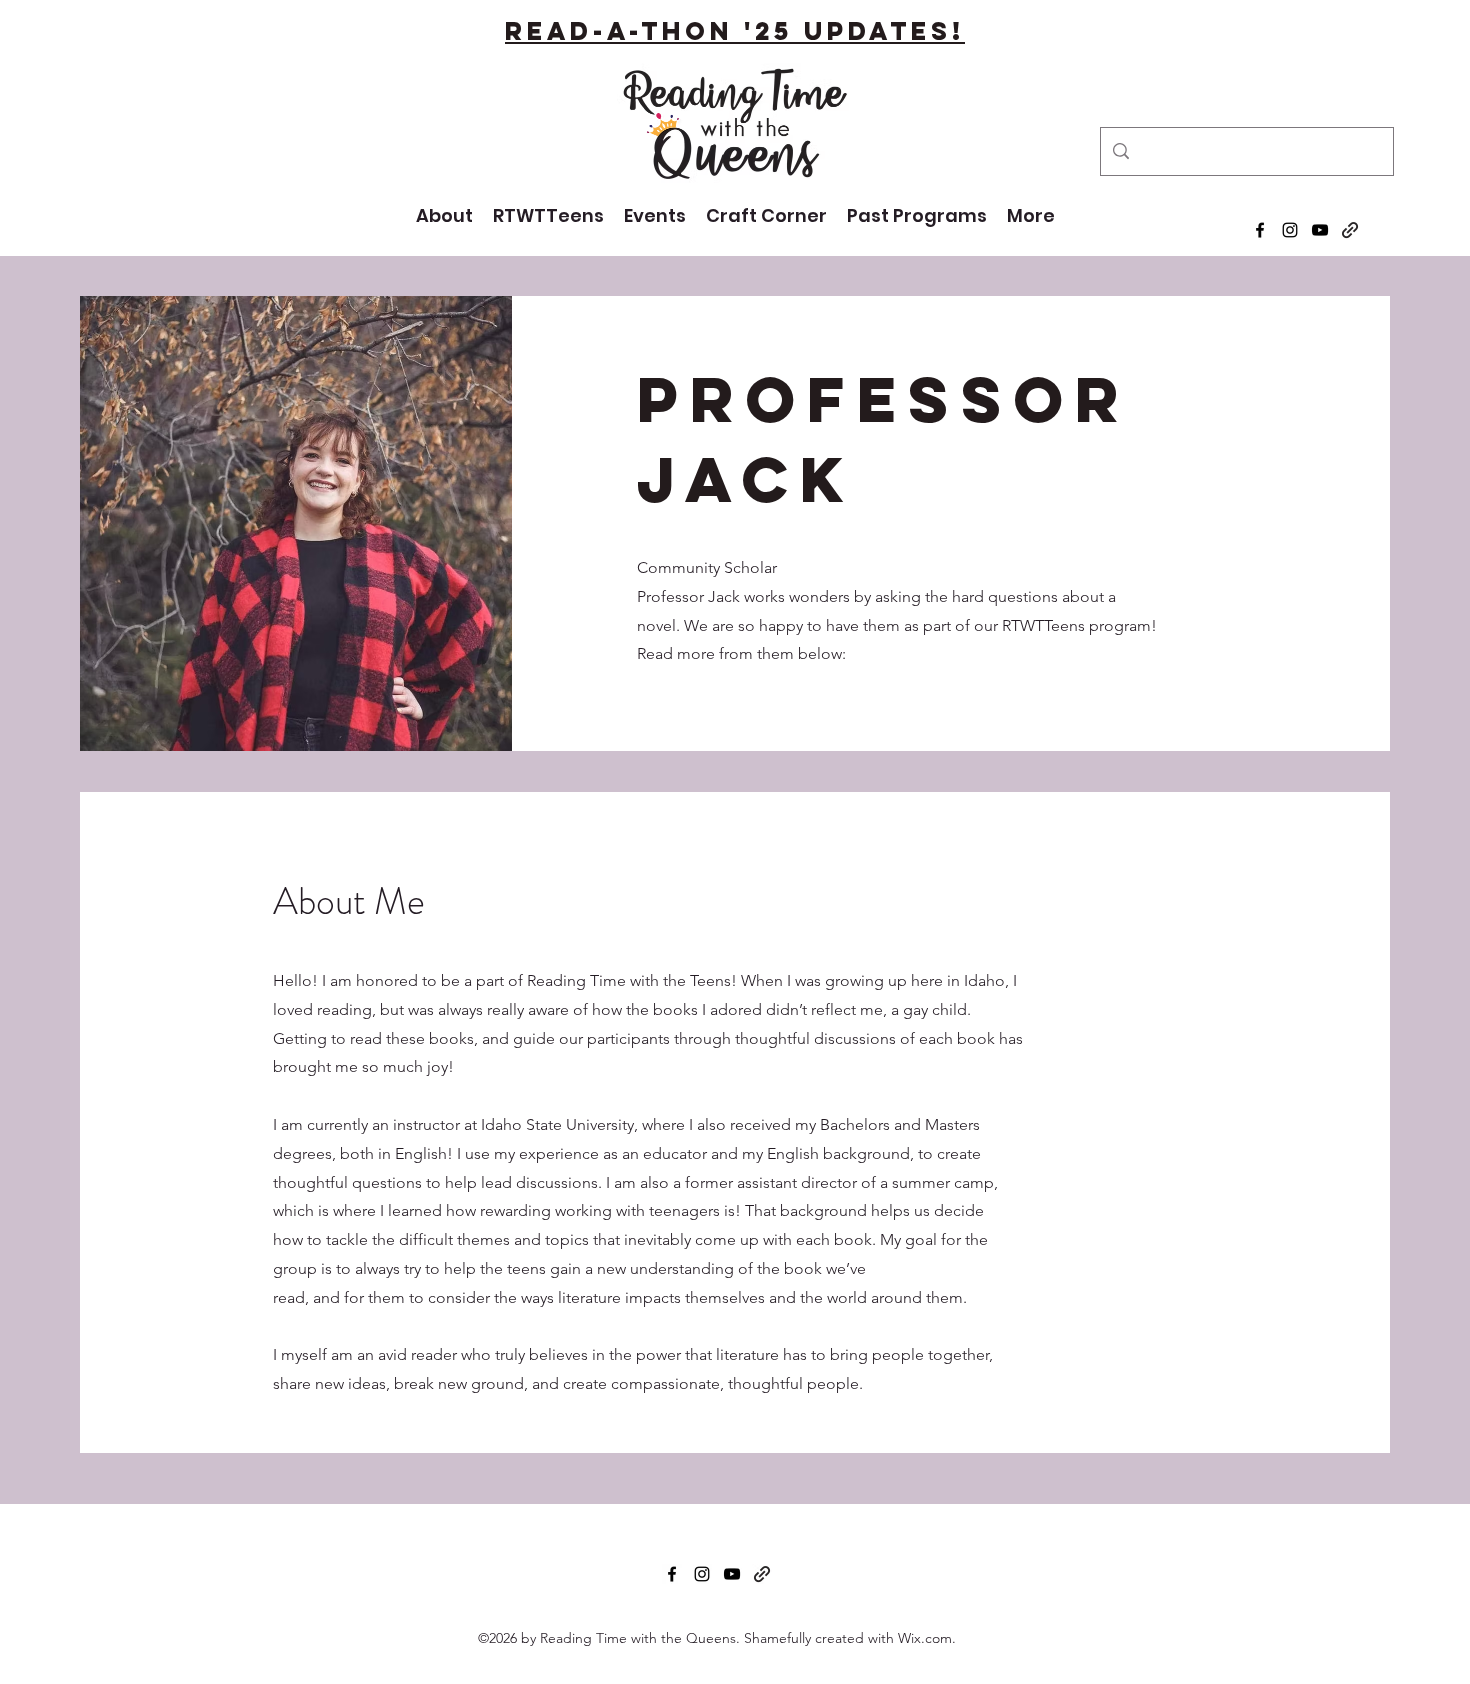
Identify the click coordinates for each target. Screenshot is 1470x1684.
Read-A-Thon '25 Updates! (735, 31)
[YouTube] (1320, 230)
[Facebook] (1260, 230)
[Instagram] (1290, 230)
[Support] (1350, 230)
